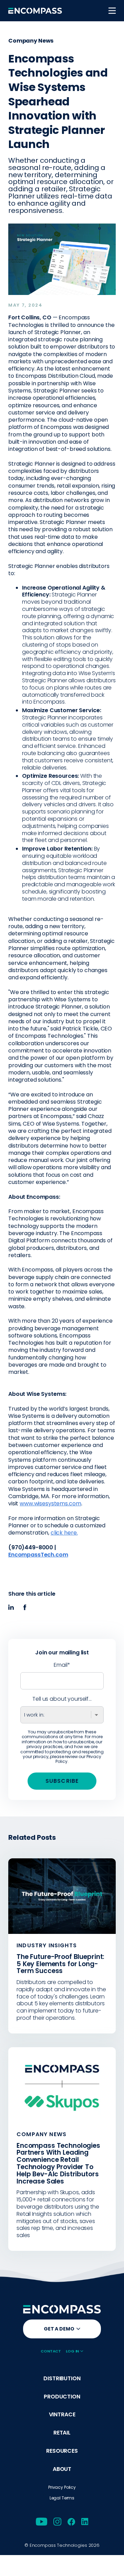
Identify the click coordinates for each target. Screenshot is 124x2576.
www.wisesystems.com (50, 1503)
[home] (35, 11)
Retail (62, 2433)
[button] (112, 11)
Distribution (62, 2379)
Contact (51, 2351)
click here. (64, 1533)
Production (62, 2397)
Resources (62, 2451)
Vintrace (62, 2415)
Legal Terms (62, 2498)
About (62, 2469)
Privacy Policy (62, 2487)
